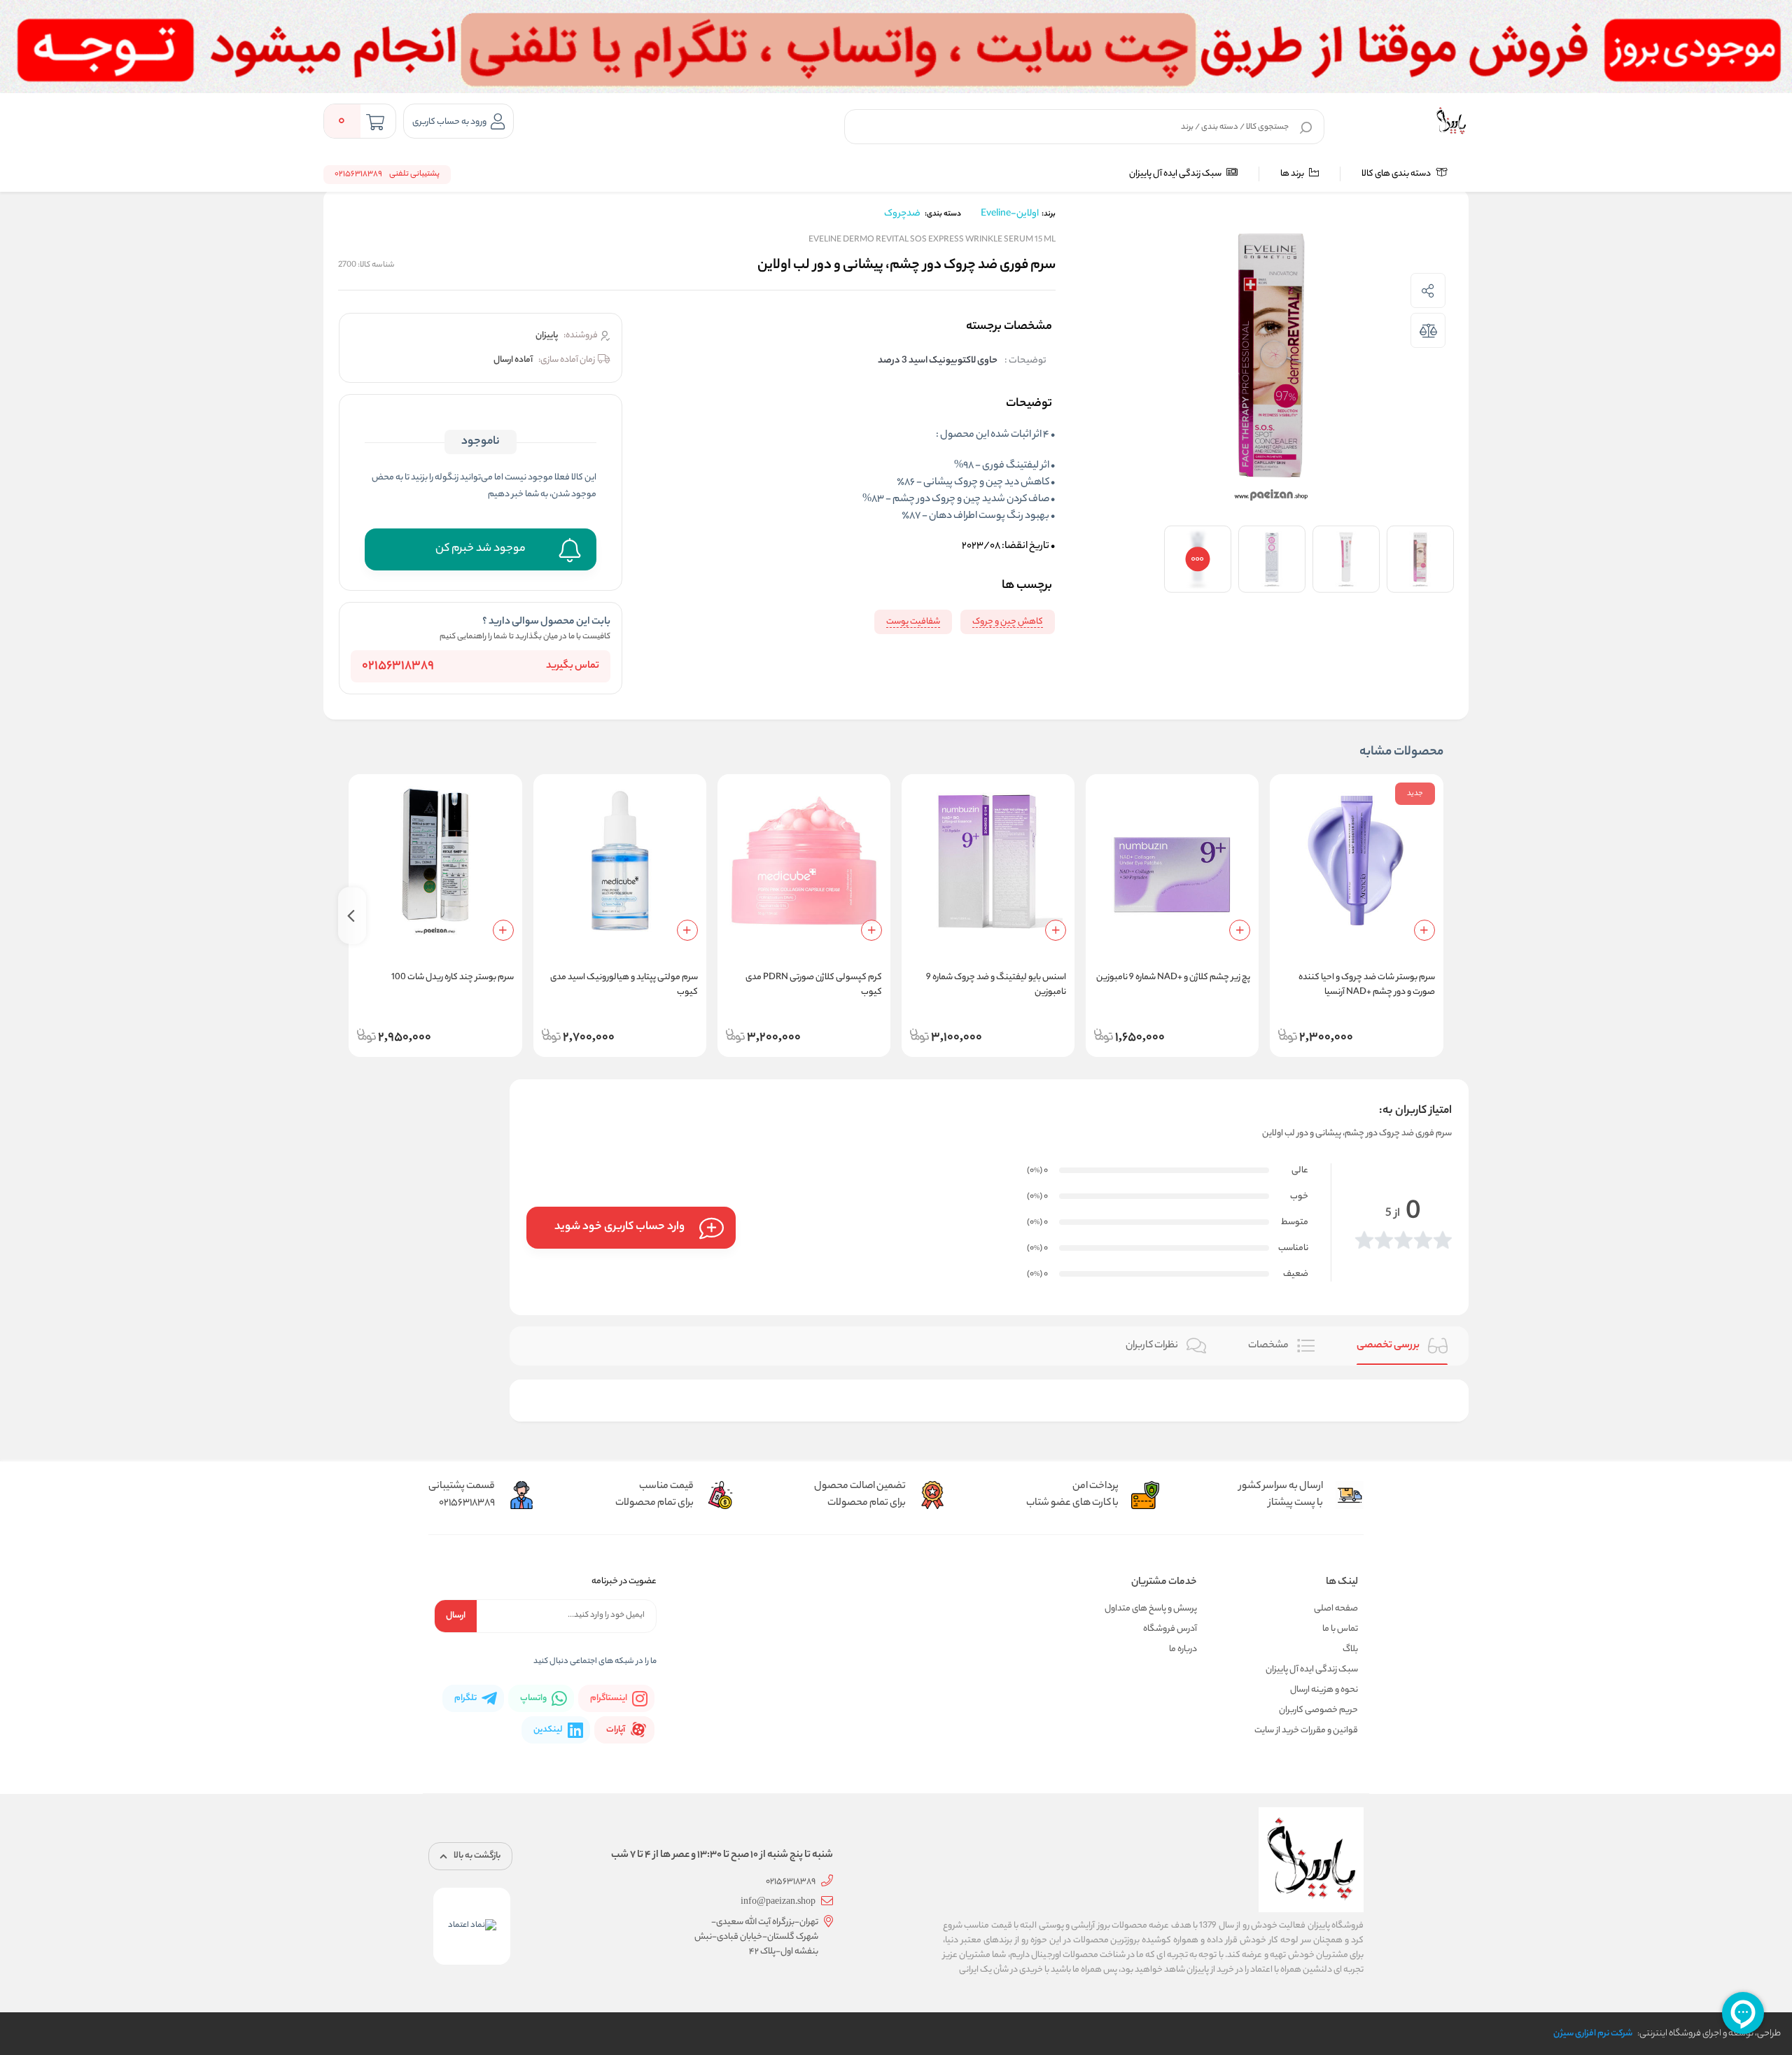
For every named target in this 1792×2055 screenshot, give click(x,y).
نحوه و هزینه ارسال (1324, 1690)
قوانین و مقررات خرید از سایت (1306, 1731)
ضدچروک (902, 214)
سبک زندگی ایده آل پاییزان (1176, 174)
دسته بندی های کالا (1397, 174)
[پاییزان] (1451, 121)
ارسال (456, 1616)
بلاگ (1350, 1649)
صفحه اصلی (1336, 1609)
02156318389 (398, 666)
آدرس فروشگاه (1170, 1629)
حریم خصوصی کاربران (1318, 1710)
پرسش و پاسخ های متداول (1151, 1609)
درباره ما (1183, 1649)
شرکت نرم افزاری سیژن (1593, 2034)
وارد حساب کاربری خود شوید (619, 1227)
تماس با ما (1340, 1629)
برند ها (1293, 174)
